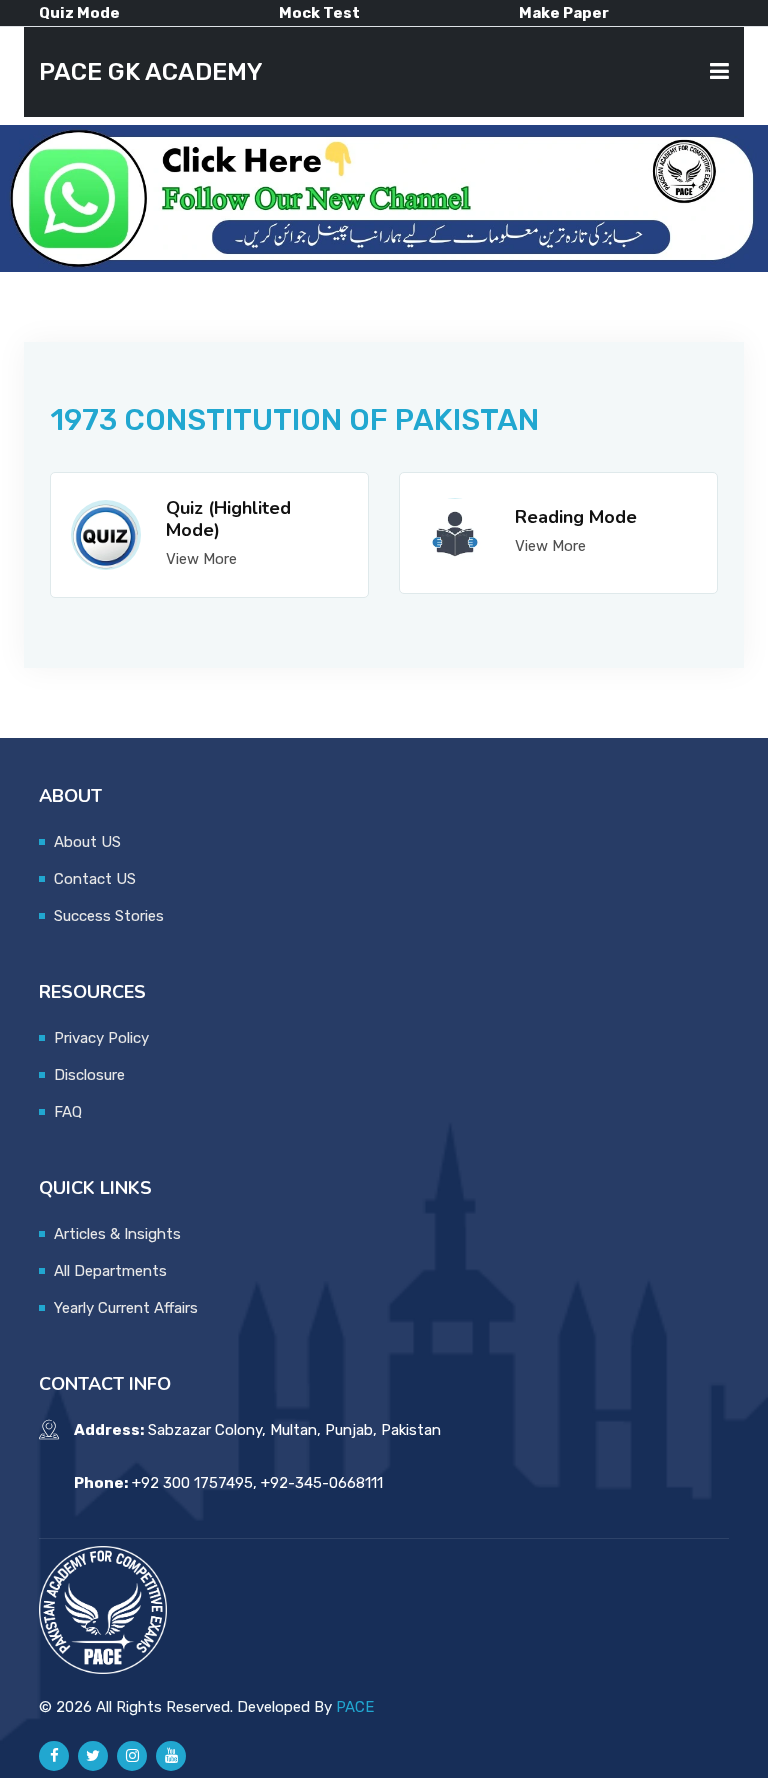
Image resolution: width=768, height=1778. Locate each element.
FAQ (68, 1112)
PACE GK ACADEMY (151, 72)
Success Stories (109, 916)
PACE (355, 1707)
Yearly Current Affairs (126, 1308)
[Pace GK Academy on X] (93, 1756)
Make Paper (564, 13)
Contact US (95, 879)
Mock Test (319, 13)
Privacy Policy (101, 1038)
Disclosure (89, 1075)
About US (87, 842)
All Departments (110, 1271)
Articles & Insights (117, 1234)
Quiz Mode (79, 13)
